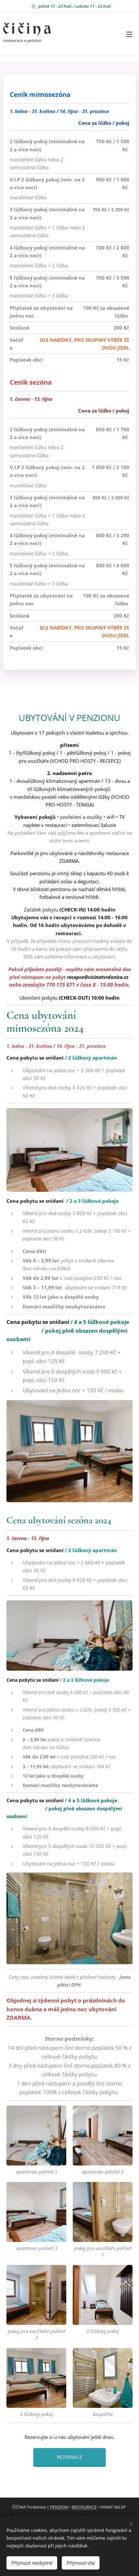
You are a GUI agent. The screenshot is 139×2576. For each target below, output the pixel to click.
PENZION (59, 2507)
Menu (129, 34)
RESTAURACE (84, 2507)
